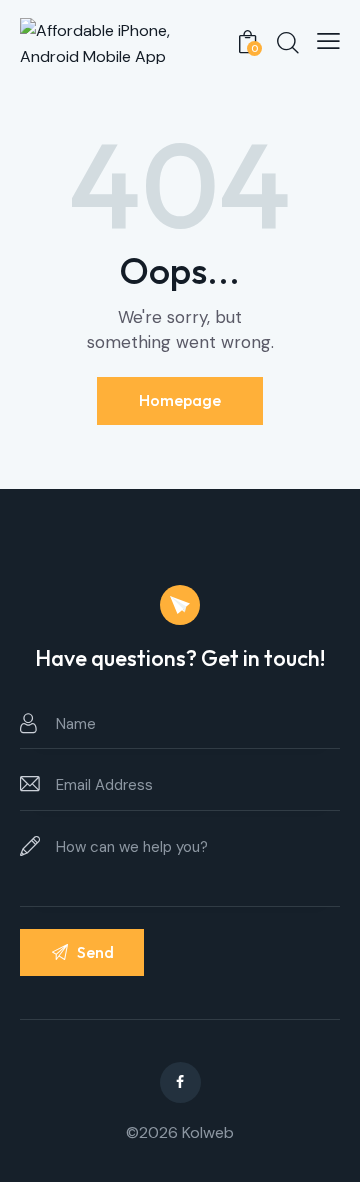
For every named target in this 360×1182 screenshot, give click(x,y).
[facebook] (180, 1082)
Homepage (180, 400)
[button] (328, 41)
